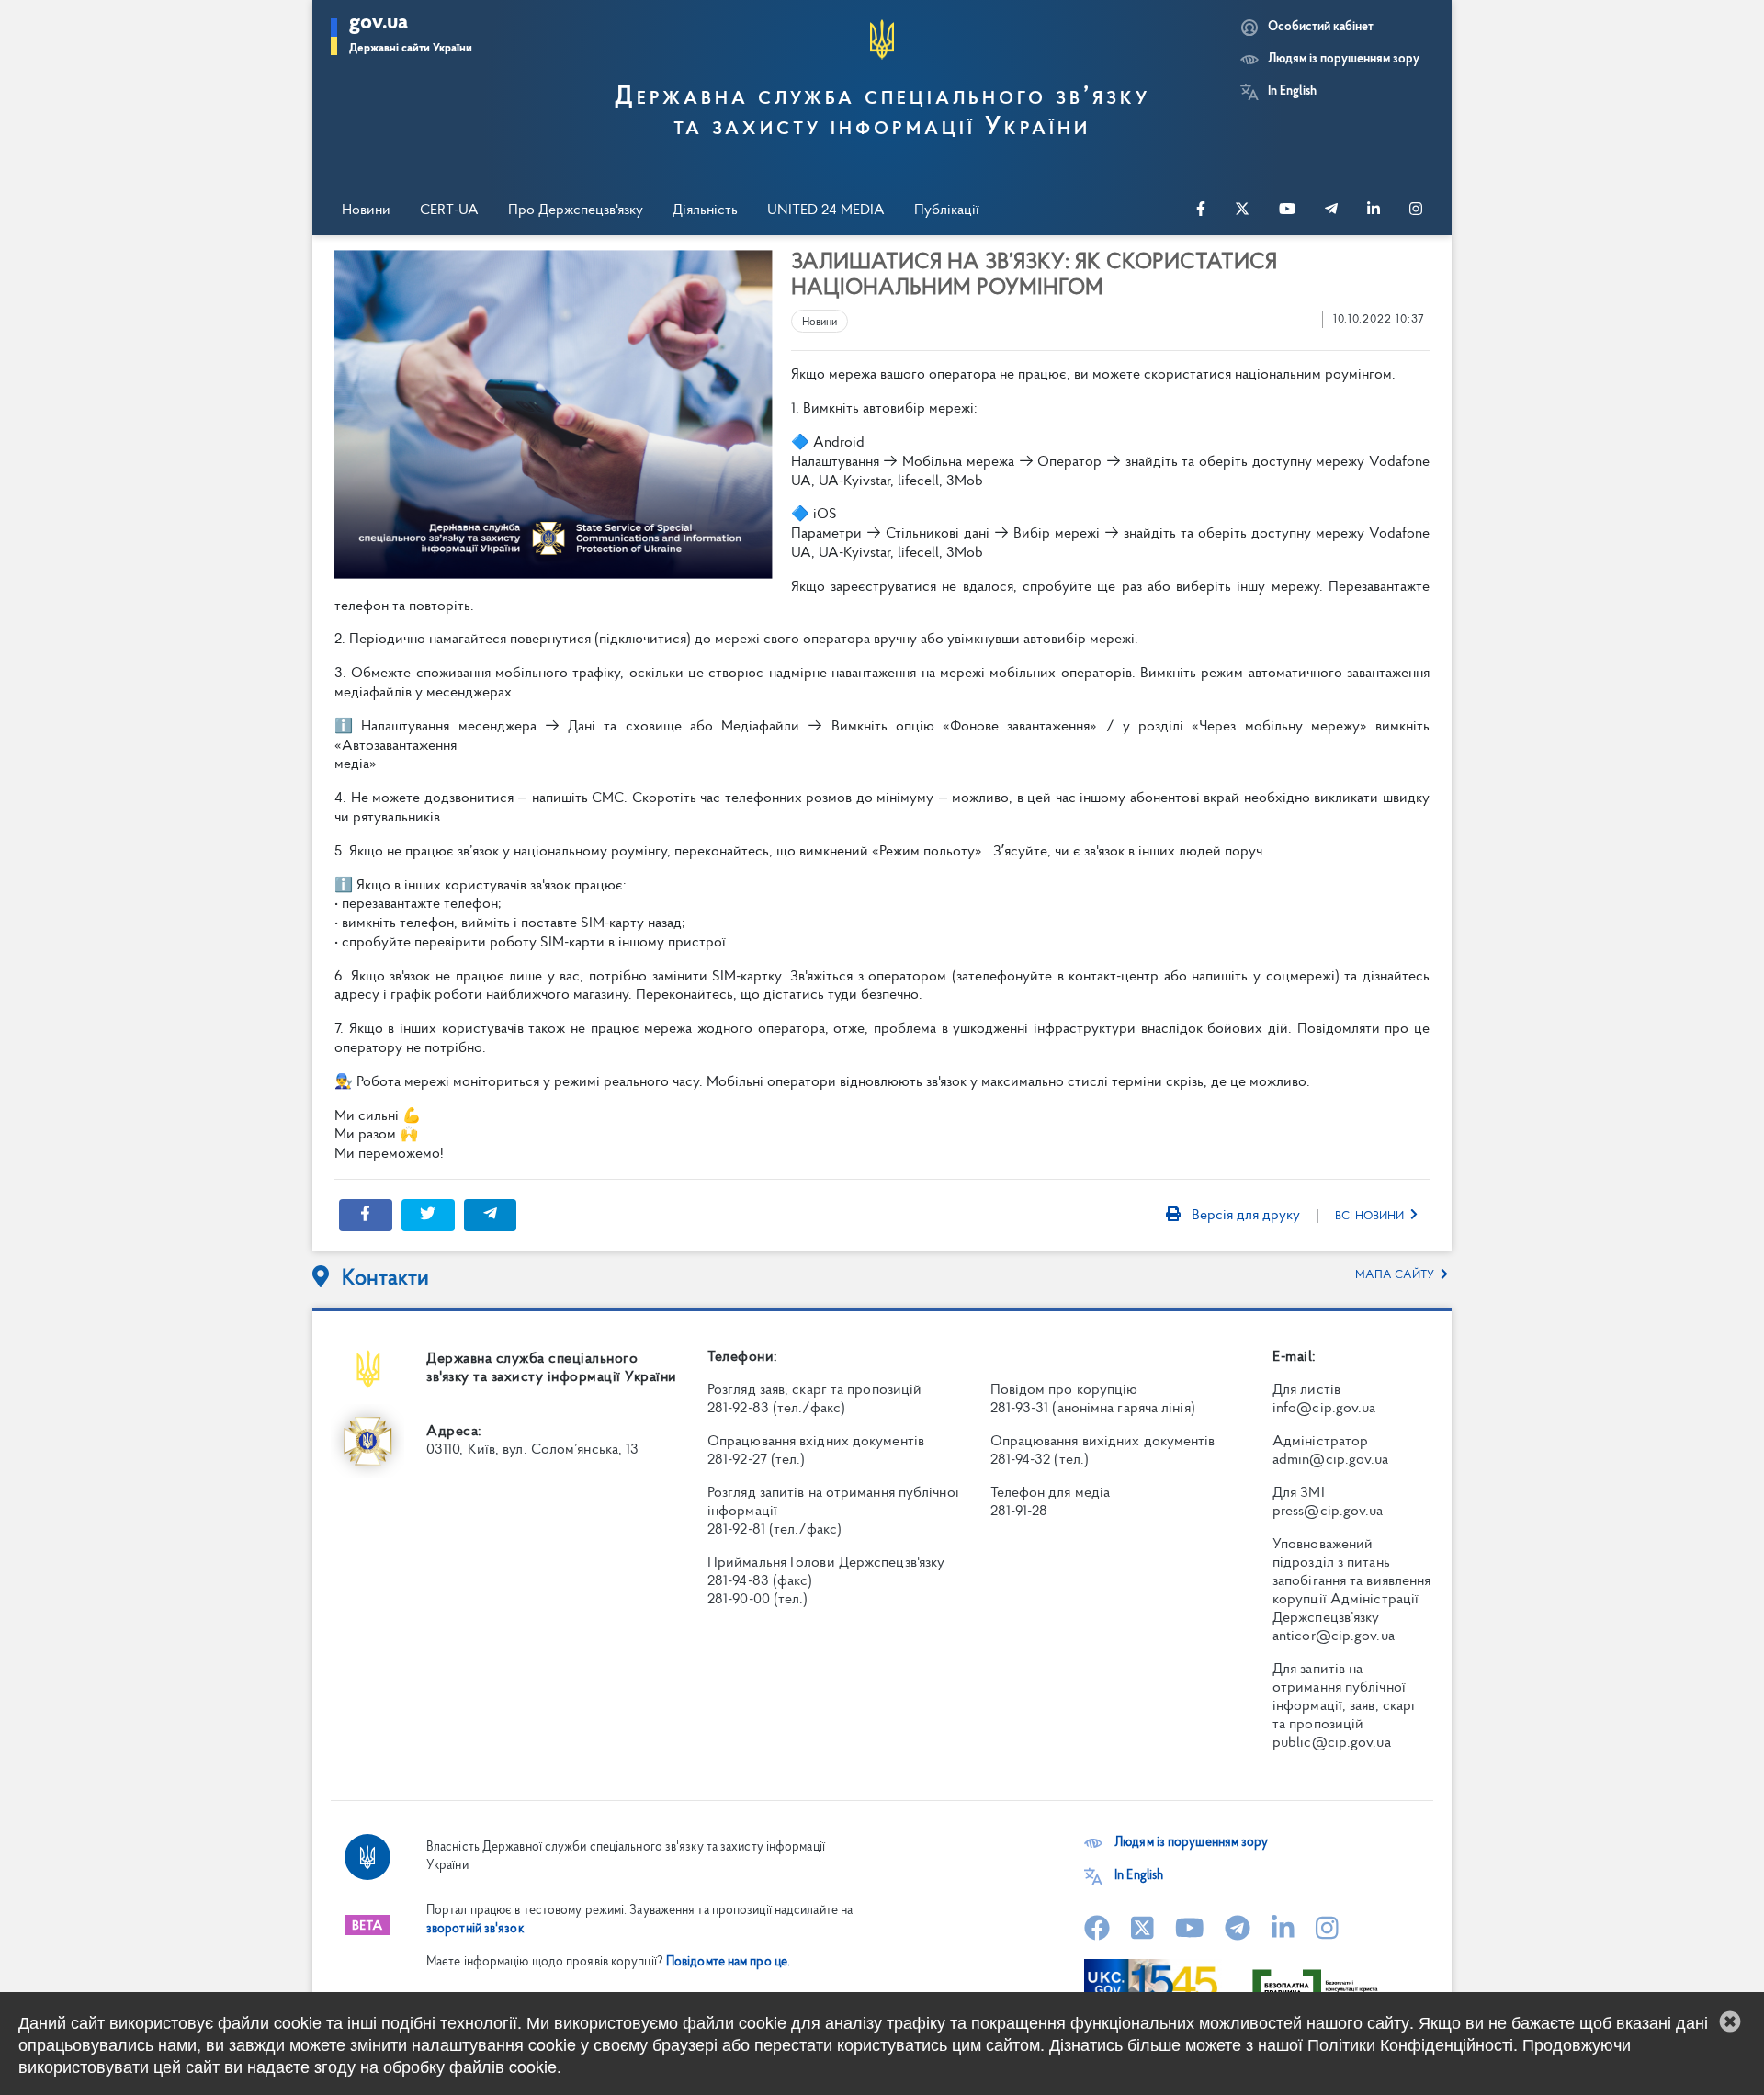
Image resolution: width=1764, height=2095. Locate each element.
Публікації (947, 210)
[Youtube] (1287, 211)
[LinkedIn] (1374, 211)
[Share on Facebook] (366, 1215)
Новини (366, 210)
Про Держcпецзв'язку (576, 210)
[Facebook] (1201, 211)
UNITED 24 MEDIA (826, 210)
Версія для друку (1244, 1216)
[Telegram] (1331, 211)
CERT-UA (449, 210)
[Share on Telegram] (491, 1215)
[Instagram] (1416, 211)
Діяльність (705, 210)
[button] (411, 36)
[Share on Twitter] (428, 1215)
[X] (1242, 211)
